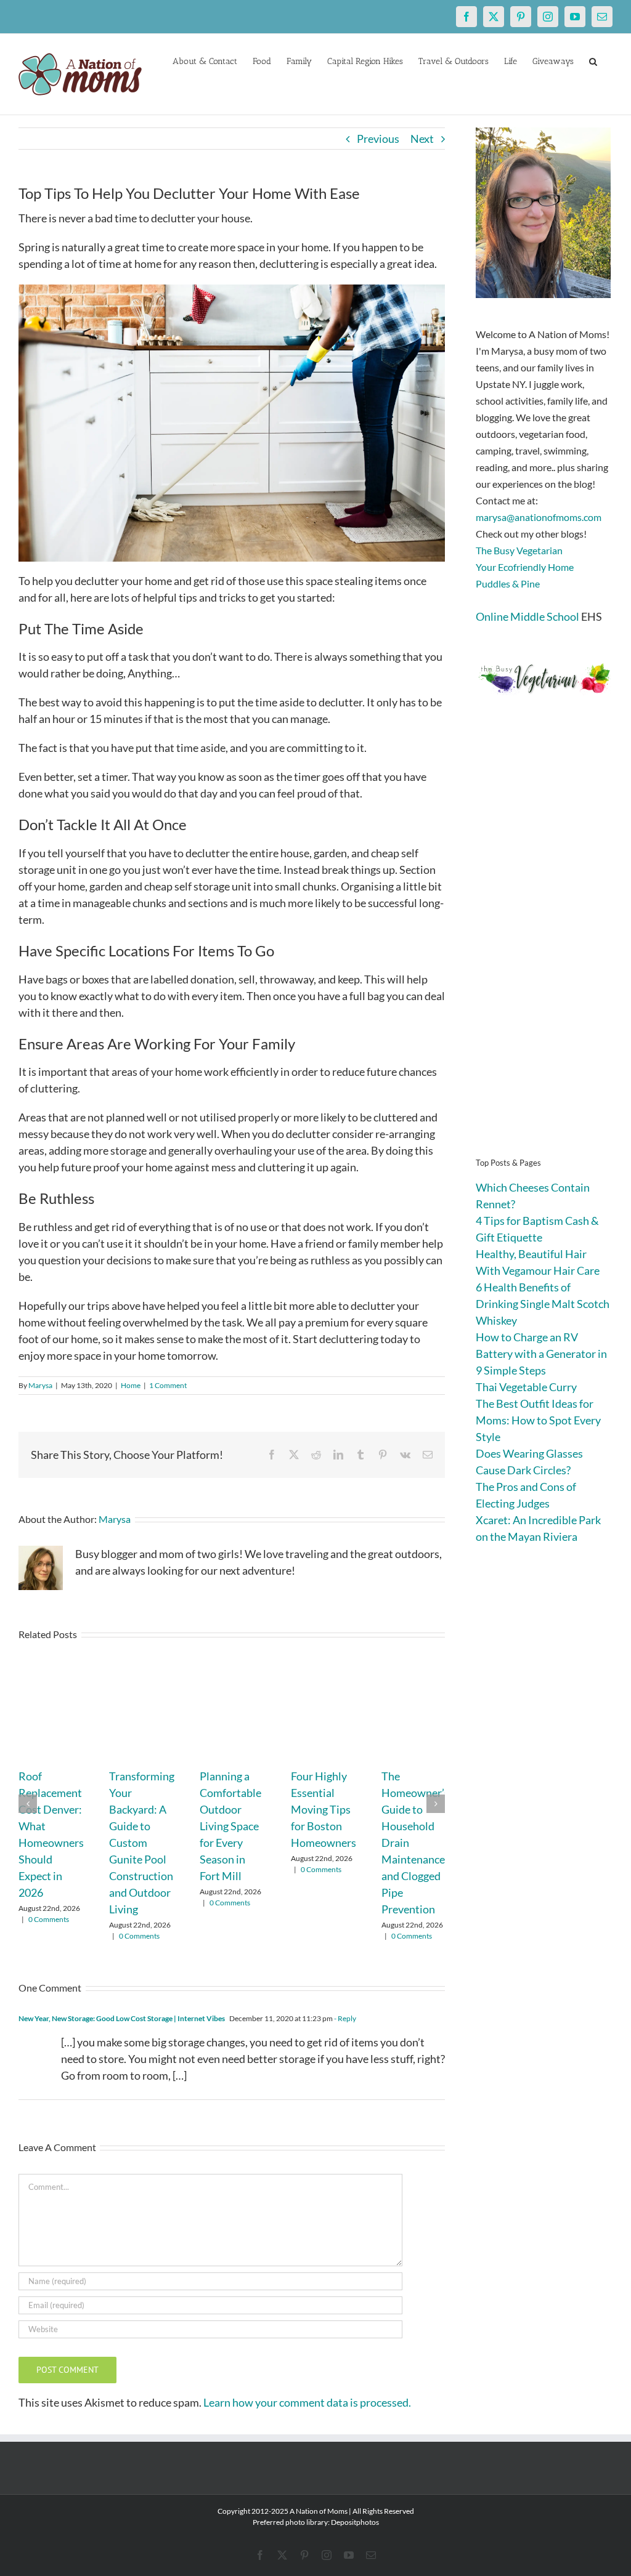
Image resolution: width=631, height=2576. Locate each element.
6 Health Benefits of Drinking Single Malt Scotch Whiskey (543, 1304)
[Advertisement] (544, 945)
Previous (378, 139)
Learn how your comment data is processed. (307, 2402)
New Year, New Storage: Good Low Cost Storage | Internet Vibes (122, 2018)
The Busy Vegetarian (519, 550)
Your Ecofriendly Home (525, 567)
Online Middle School (527, 616)
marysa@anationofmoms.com (539, 517)
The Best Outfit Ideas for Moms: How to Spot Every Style (538, 1420)
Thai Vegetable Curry (526, 1387)
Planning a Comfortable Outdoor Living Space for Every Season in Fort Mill (230, 1826)
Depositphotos (355, 2522)
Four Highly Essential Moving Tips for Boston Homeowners (324, 1809)
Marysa (40, 1385)
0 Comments (49, 1919)
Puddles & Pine (508, 583)
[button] (593, 60)
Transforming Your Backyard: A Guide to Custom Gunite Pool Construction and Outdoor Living (142, 1843)
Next (422, 139)
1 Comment (168, 1385)
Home (131, 1385)
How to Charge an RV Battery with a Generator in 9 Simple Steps (541, 1354)
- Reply (344, 2018)
